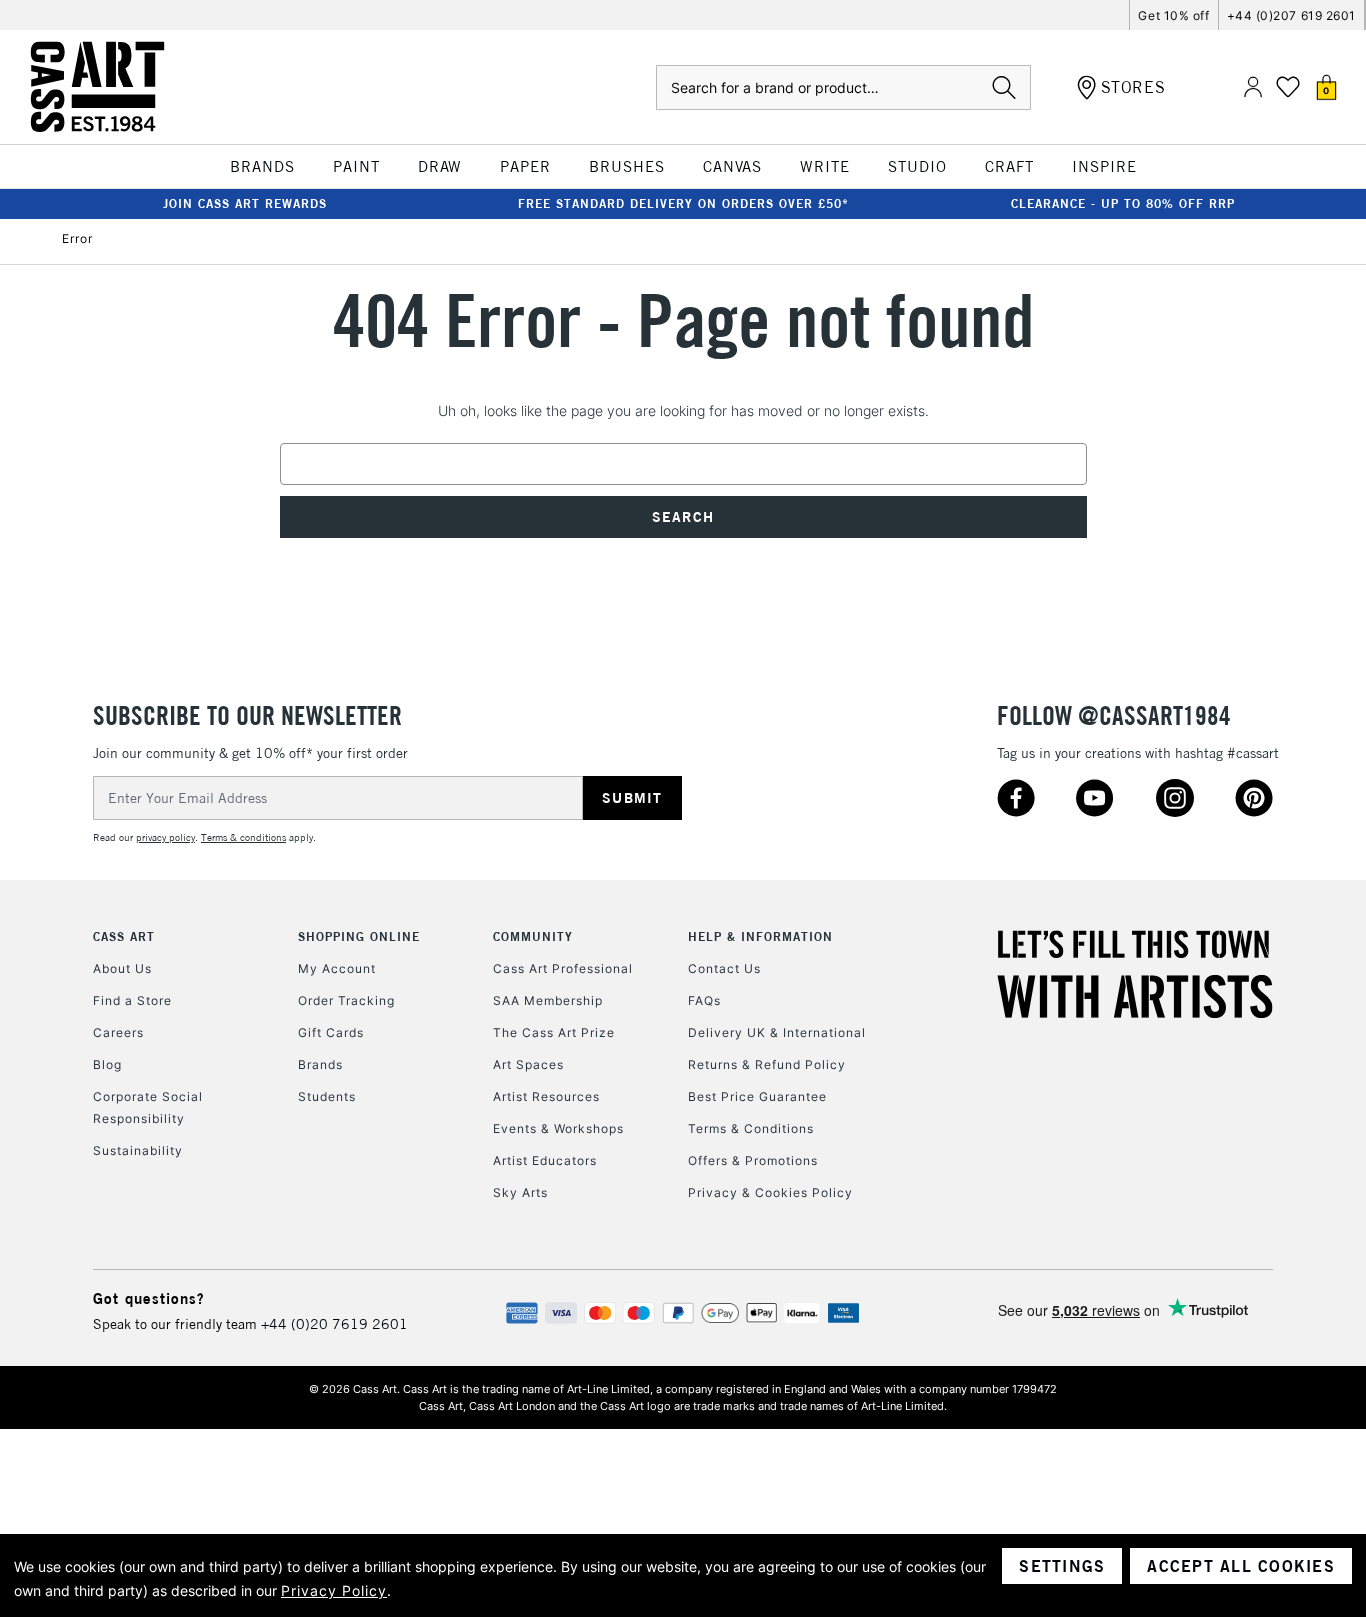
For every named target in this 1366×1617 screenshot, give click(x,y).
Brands (320, 1064)
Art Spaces (528, 1064)
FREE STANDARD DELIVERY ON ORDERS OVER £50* (683, 203)
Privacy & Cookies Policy (770, 1192)
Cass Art (124, 936)
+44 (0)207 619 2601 (1291, 15)
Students (327, 1096)
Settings (1062, 1566)
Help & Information (760, 936)
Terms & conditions (243, 837)
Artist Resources (546, 1096)
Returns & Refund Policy (767, 1064)
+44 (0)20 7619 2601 (334, 1324)
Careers (118, 1032)
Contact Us (724, 968)
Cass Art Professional (563, 968)
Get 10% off (1173, 15)
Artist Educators (545, 1160)
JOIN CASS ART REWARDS (245, 203)
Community (533, 936)
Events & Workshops (558, 1128)
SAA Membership (548, 1000)
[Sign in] (1253, 87)
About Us (122, 968)
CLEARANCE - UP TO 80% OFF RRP (1123, 203)
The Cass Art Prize (554, 1032)
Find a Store (132, 1000)
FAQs (704, 1000)
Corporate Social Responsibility (148, 1107)
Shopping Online (359, 936)
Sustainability (138, 1150)
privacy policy (165, 837)
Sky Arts (520, 1192)
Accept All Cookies (1241, 1566)
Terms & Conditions (751, 1128)
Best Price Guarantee (757, 1096)
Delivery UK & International (777, 1032)
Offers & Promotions (753, 1160)
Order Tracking (346, 1000)
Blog (107, 1064)
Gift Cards (331, 1032)
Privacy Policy (334, 1590)
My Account (337, 968)
